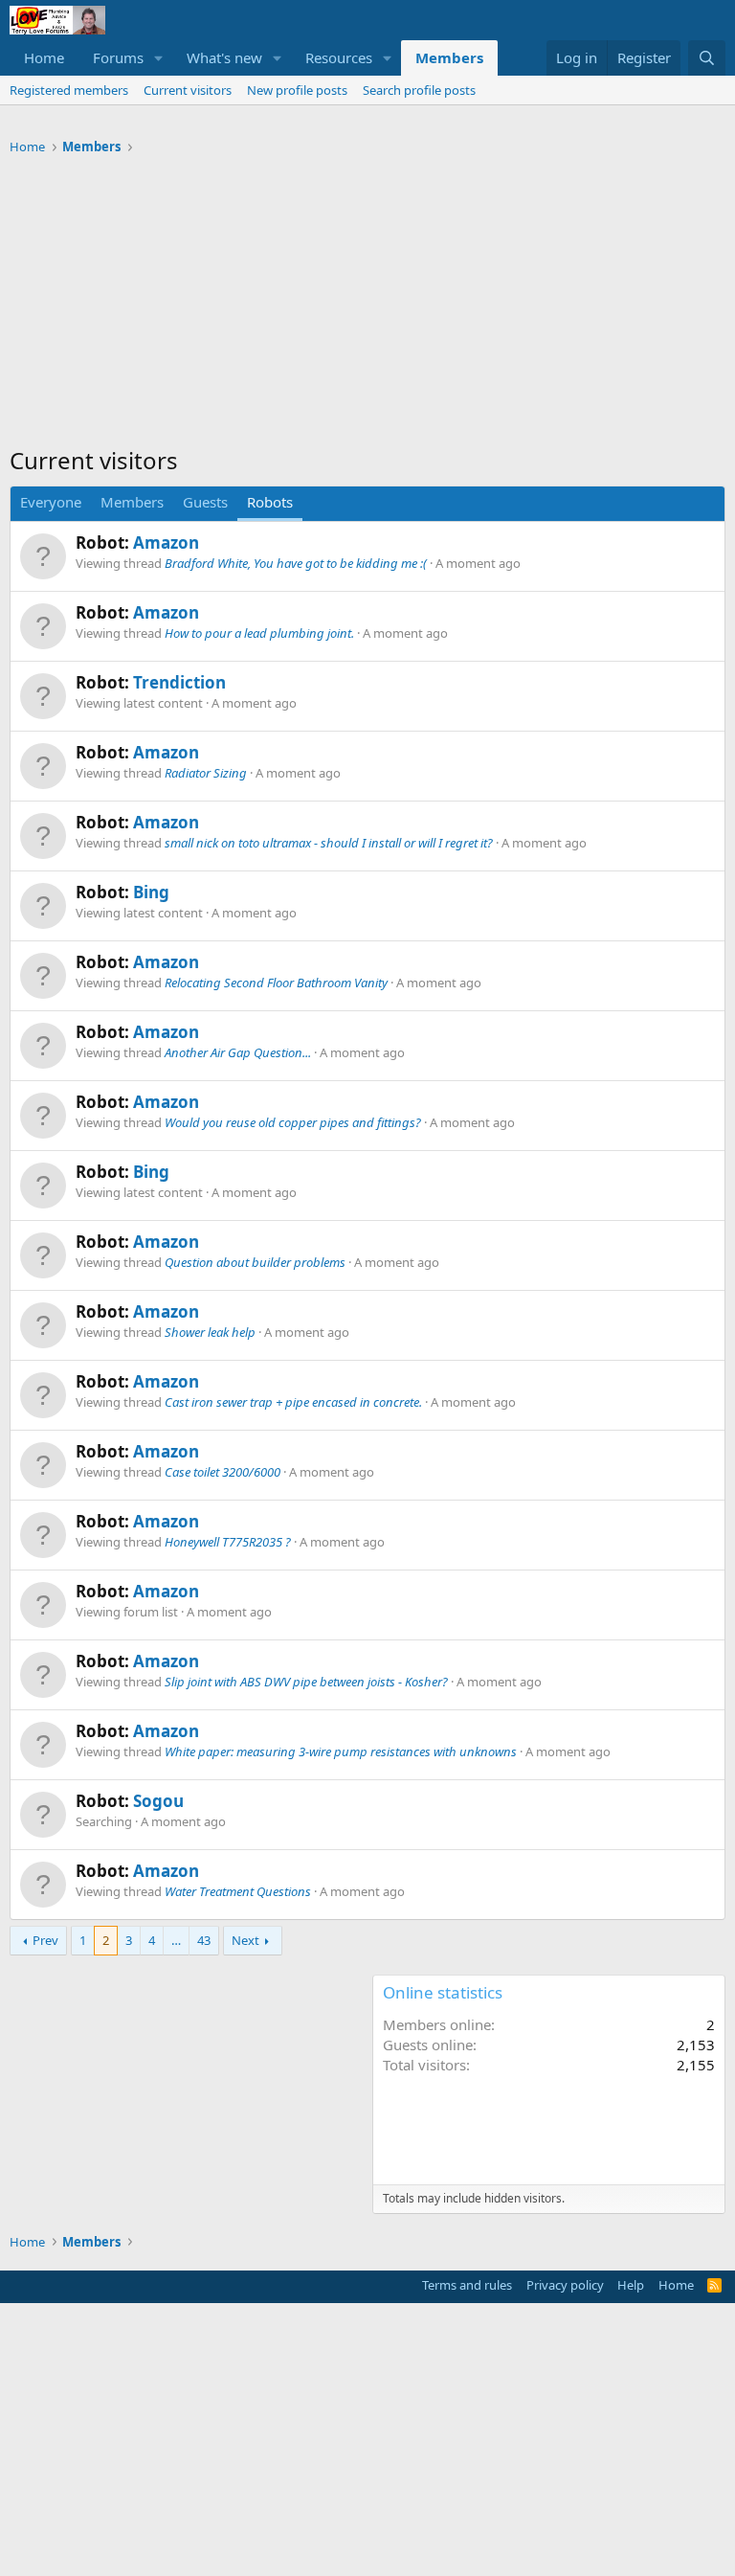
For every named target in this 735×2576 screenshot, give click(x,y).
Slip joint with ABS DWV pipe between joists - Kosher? (306, 1682)
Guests (205, 502)
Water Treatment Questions (238, 1891)
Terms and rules (467, 2285)
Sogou (158, 1801)
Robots (270, 502)
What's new (224, 57)
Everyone (51, 502)
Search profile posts (419, 90)
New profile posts (297, 90)
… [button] (176, 1940)
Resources (339, 57)
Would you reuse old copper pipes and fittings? (293, 1122)
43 (204, 1940)
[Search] (707, 58)
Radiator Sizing (206, 773)
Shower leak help (210, 1332)
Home (44, 57)
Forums (118, 57)
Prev (45, 1940)
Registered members (69, 90)
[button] (159, 58)
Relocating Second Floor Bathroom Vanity (276, 983)
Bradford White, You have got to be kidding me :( (296, 563)
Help (631, 2285)
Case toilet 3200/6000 (223, 1472)
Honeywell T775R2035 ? (228, 1542)
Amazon (166, 542)
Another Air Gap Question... (238, 1052)
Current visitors (188, 90)
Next (245, 1940)
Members (449, 57)
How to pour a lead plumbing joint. (259, 633)
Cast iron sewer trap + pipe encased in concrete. (293, 1402)
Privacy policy (565, 2285)
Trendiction (179, 682)
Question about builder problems (255, 1262)
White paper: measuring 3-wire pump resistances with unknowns (341, 1751)
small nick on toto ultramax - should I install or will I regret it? (329, 843)
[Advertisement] (367, 305)
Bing (151, 892)
